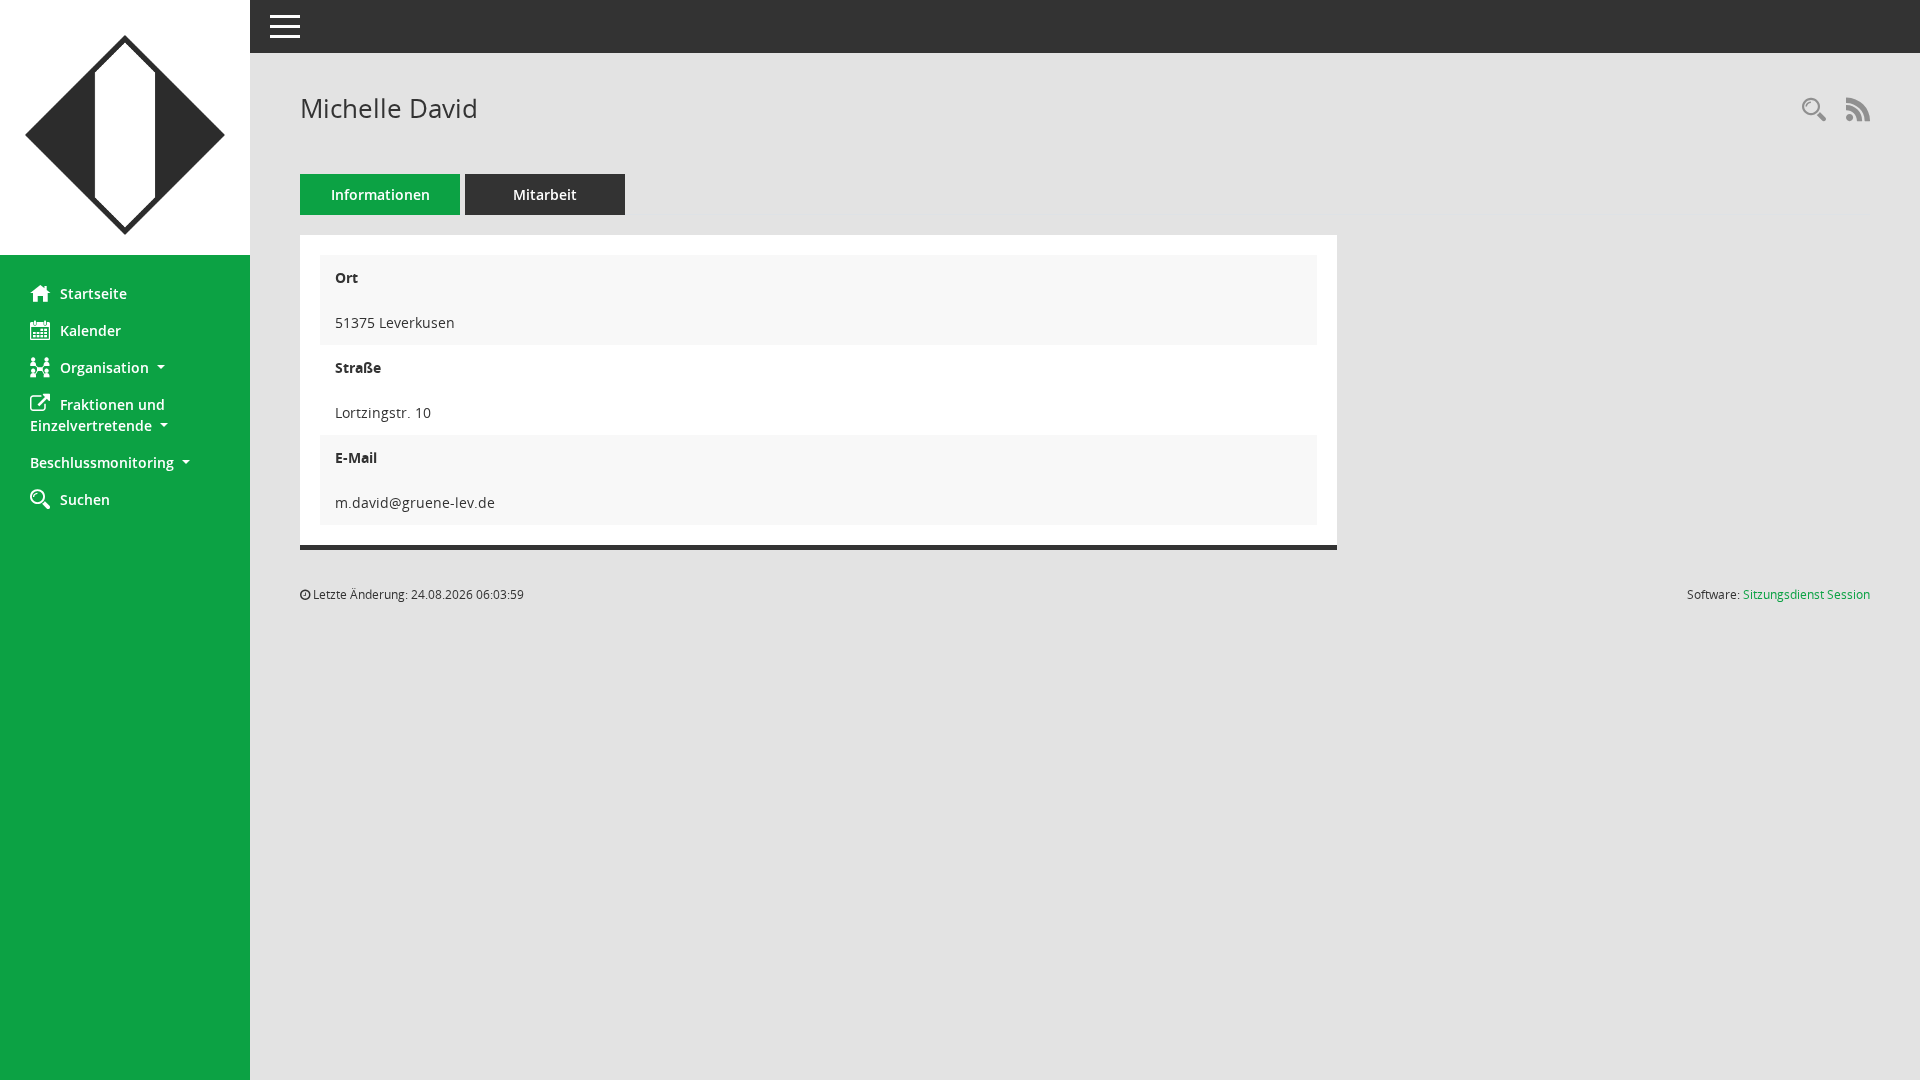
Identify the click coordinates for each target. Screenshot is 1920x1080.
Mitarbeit (545, 194)
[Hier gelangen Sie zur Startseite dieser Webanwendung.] (125, 135)
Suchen (85, 499)
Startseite (93, 293)
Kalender (90, 330)
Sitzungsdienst (1806, 594)
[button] (125, 367)
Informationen (380, 194)
